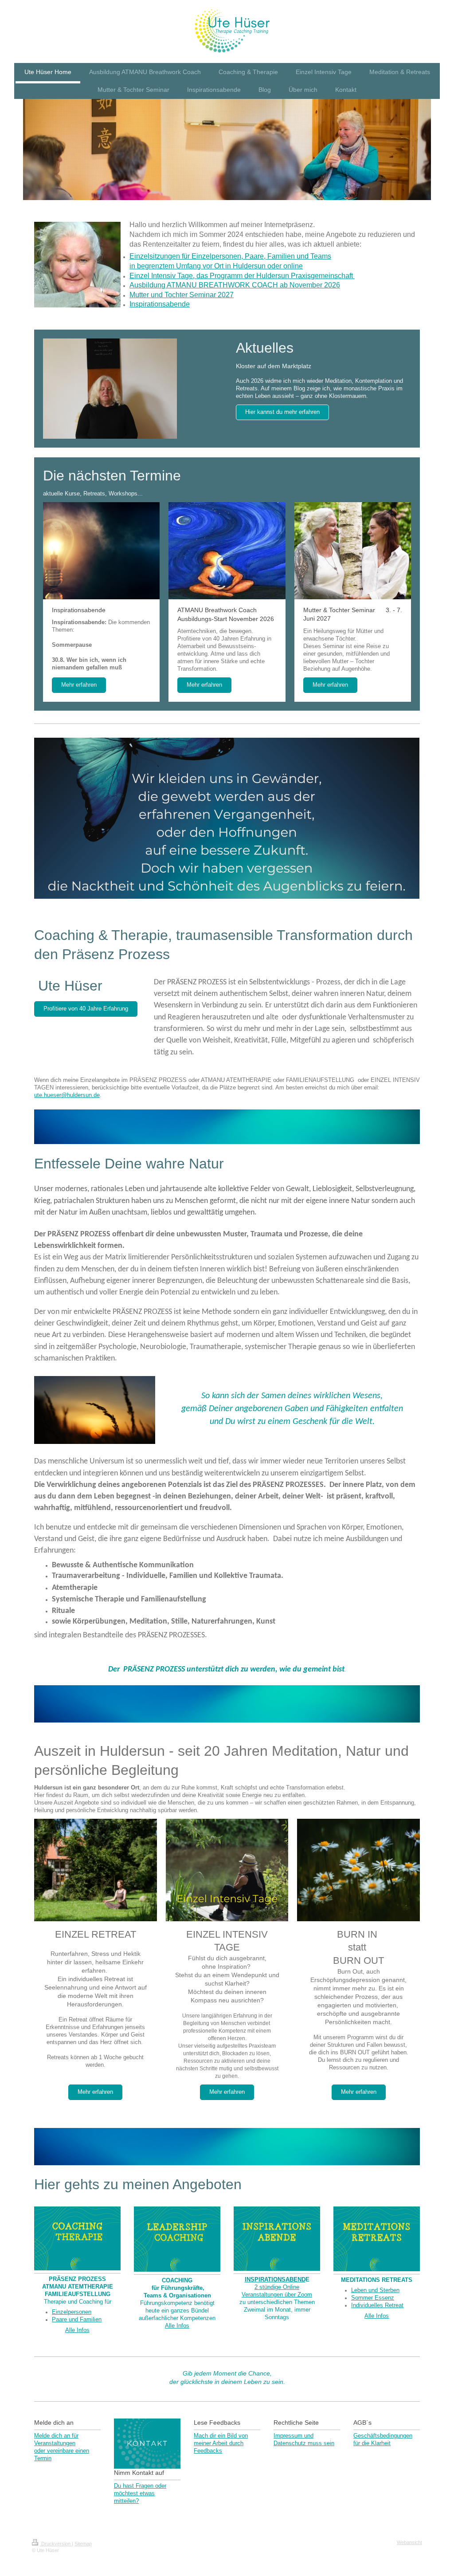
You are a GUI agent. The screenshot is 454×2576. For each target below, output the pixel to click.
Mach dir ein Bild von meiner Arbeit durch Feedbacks (221, 2443)
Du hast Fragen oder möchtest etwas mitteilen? (140, 2493)
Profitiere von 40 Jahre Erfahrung (86, 1009)
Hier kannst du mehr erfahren (282, 412)
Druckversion (56, 2544)
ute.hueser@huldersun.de (67, 1095)
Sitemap (83, 2544)
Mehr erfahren (79, 685)
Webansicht (409, 2542)
